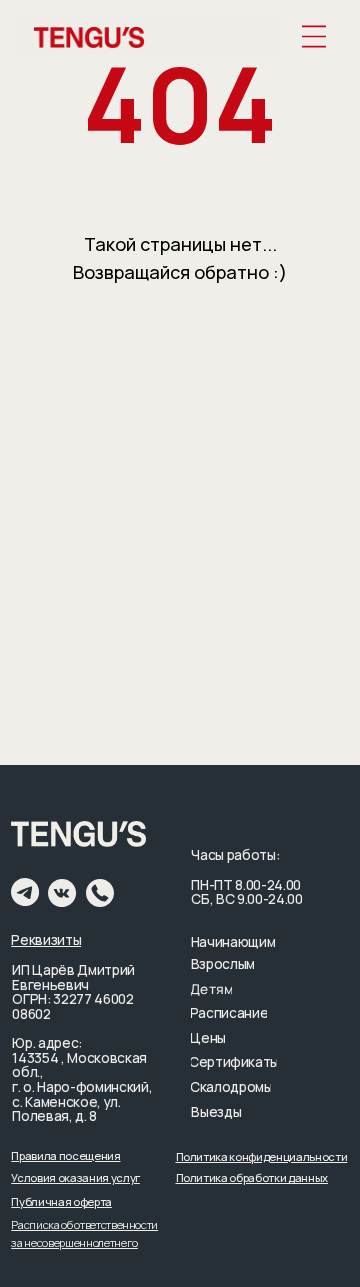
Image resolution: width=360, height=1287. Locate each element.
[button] (65, 1155)
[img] (314, 37)
